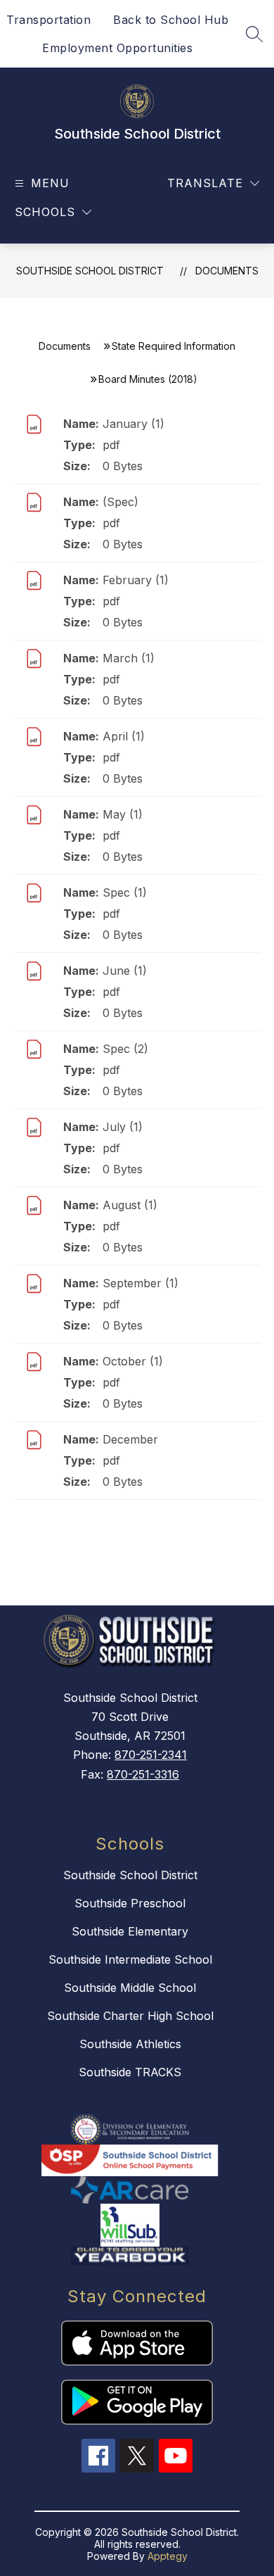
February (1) (136, 580)
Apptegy (168, 2556)
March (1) (129, 658)
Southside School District (90, 271)
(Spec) (120, 502)
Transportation (48, 20)
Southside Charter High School (130, 2016)
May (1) (123, 814)
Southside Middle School (130, 1988)
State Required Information (174, 346)
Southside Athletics (130, 2044)
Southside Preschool (130, 1903)
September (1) (141, 1283)
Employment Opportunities (117, 48)
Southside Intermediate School (130, 1959)
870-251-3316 (143, 1774)
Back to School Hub (171, 20)
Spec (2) (125, 1049)
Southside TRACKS (130, 2072)
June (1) (125, 971)
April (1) (124, 736)
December (130, 1439)
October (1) (133, 1361)
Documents (227, 271)
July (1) (123, 1127)
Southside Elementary (130, 1931)
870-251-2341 (151, 1755)
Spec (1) (125, 892)
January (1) (133, 424)
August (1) (130, 1205)
